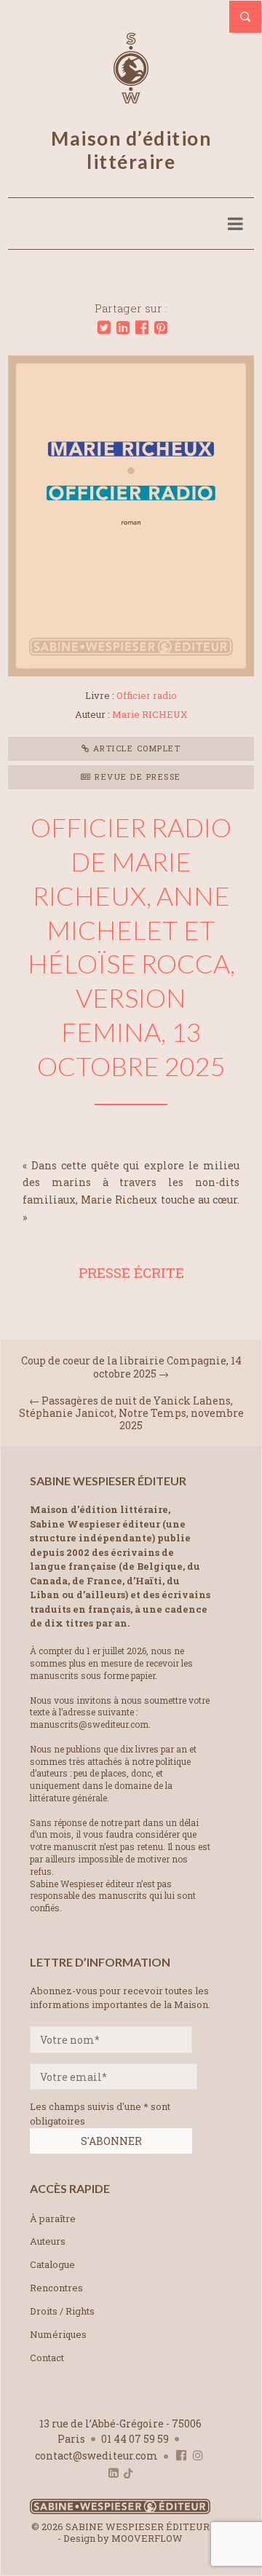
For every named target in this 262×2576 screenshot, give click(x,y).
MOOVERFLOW (147, 2538)
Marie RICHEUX (150, 714)
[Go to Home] (120, 2511)
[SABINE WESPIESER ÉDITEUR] (131, 97)
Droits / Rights (62, 2311)
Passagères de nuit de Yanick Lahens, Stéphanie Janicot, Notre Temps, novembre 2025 (131, 1413)
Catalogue (52, 2264)
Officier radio (147, 695)
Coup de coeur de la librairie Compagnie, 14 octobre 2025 (131, 1367)
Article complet (135, 748)
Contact (47, 2358)
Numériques (58, 2334)
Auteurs (48, 2241)
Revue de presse (136, 777)
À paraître (53, 2219)
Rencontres (56, 2288)
